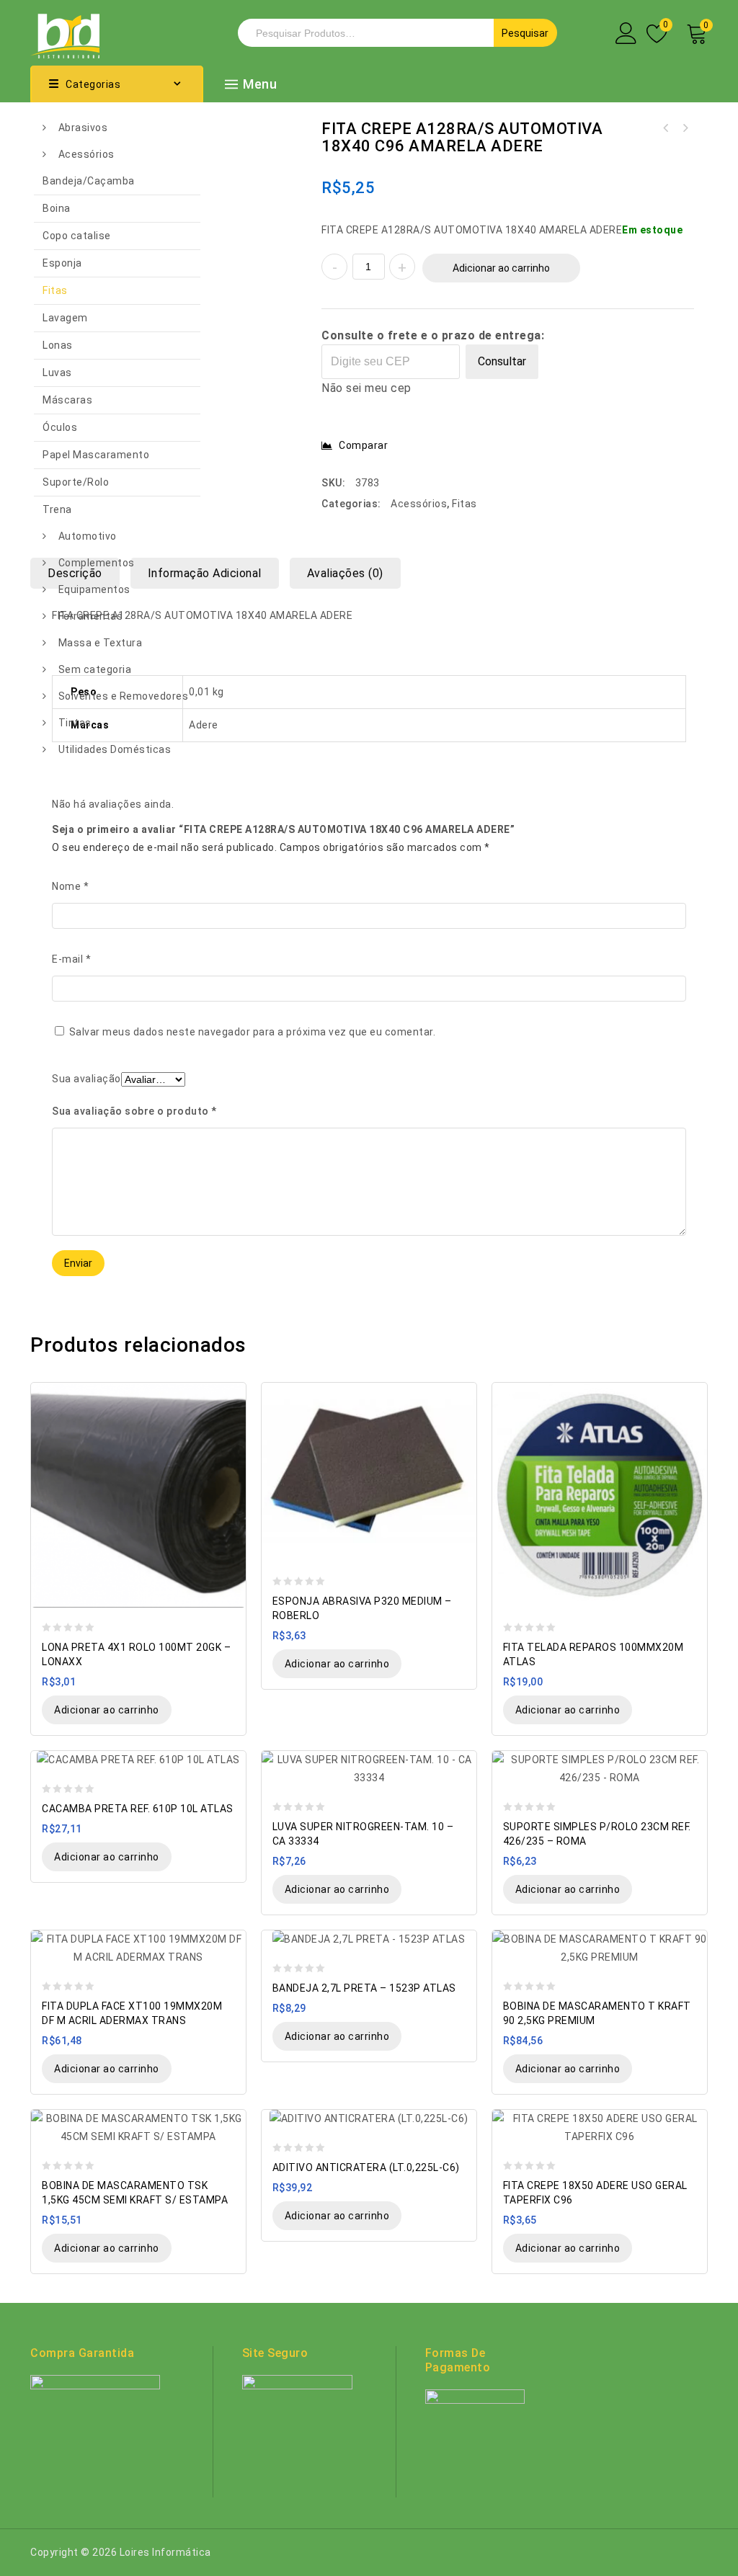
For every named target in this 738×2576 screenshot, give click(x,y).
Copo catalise (77, 236)
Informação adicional (205, 573)
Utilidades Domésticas (115, 749)
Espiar (228, 1395)
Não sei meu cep (366, 388)
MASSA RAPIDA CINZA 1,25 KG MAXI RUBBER (685, 128)
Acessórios (86, 154)
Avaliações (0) (345, 573)
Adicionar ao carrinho (501, 268)
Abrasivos (83, 128)
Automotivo (88, 536)
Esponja (62, 263)
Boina (57, 208)
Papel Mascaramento (96, 455)
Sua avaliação (86, 1079)
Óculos (60, 427)
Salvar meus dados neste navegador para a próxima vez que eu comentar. (253, 1032)
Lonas (58, 345)
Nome (70, 886)
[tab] (210, 573)
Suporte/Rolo (76, 482)
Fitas (55, 290)
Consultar (502, 361)
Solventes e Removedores (124, 696)
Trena (57, 509)
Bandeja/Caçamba (89, 181)
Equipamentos (94, 589)
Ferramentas (91, 616)
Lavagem (65, 318)
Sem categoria (95, 669)
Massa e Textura (101, 643)
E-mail (71, 959)
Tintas (75, 723)
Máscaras (67, 400)
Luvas (57, 373)
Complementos (97, 563)
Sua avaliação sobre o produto (134, 1111)
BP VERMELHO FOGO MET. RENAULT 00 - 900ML (666, 128)
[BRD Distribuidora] (65, 32)
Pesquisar (525, 33)
